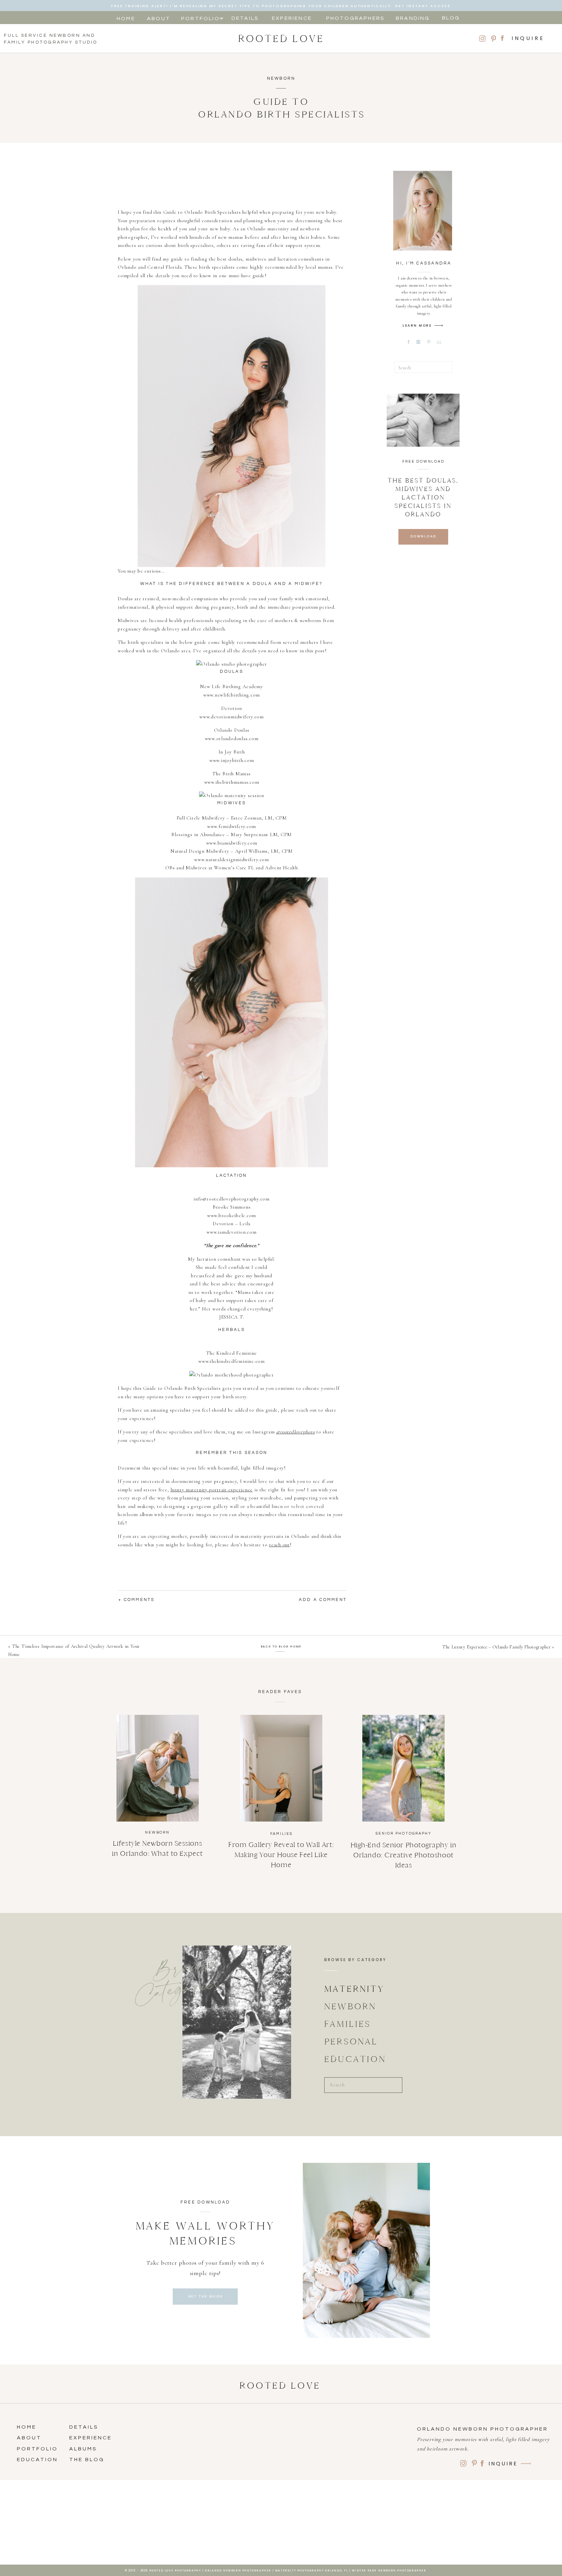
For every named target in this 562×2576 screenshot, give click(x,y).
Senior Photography (404, 1833)
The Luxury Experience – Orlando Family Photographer (497, 1647)
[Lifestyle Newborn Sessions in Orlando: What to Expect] (158, 1768)
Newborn (281, 78)
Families (281, 1834)
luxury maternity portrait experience (212, 1490)
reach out (279, 1545)
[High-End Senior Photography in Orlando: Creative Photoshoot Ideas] (403, 1768)
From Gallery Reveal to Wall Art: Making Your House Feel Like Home (281, 1855)
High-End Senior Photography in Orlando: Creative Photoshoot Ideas (404, 1855)
